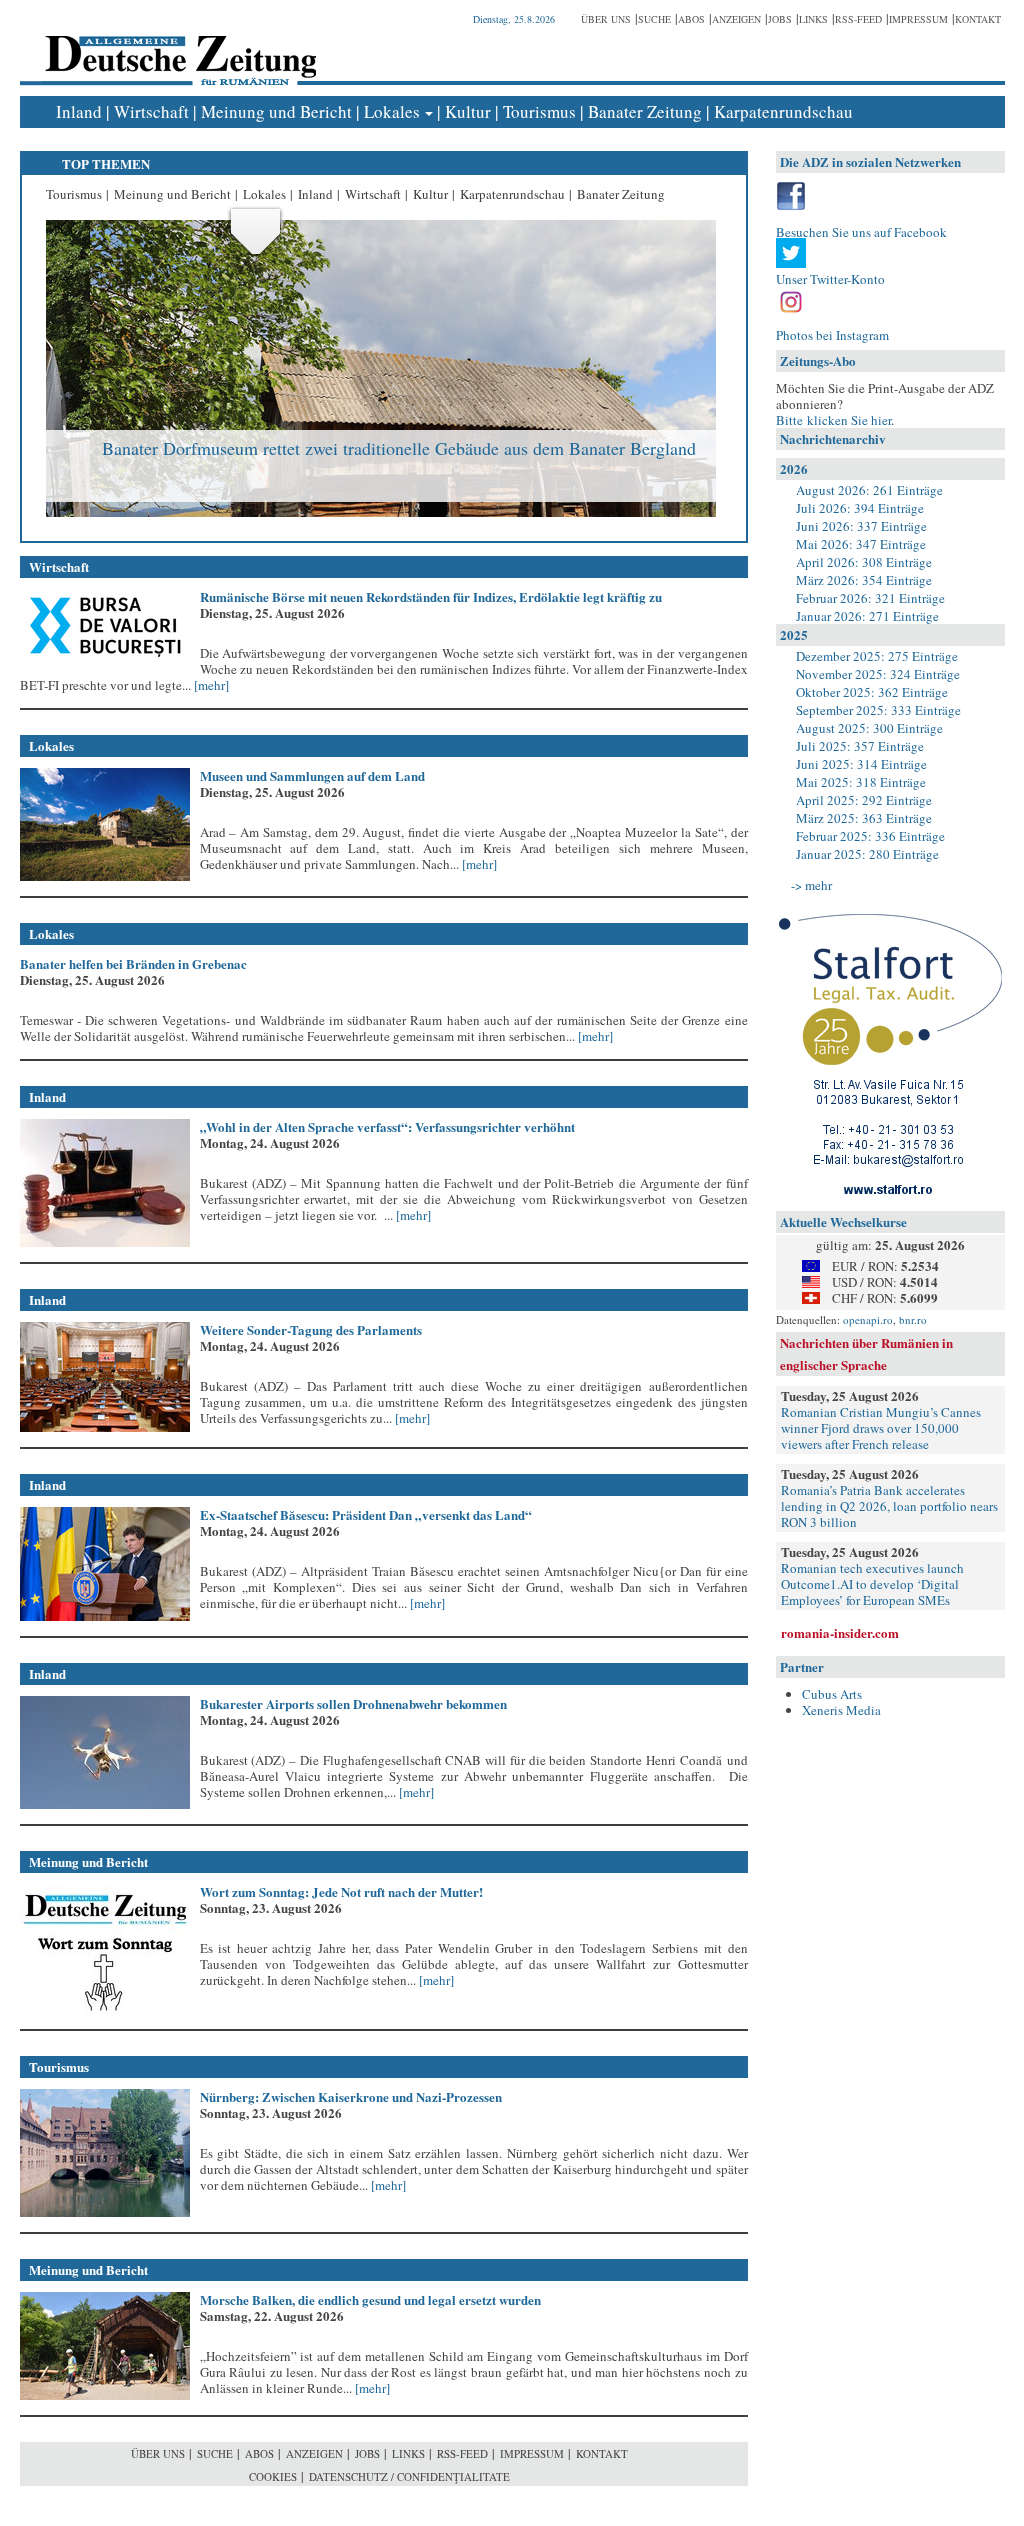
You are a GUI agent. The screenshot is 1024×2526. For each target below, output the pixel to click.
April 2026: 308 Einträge (864, 562)
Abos (691, 19)
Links (813, 19)
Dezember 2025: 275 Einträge (877, 656)
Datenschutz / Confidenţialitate (409, 2476)
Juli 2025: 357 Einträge (860, 746)
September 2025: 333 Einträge (878, 710)
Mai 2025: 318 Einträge (861, 782)
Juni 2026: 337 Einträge (861, 526)
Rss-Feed (858, 19)
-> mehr (811, 885)
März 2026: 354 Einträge (864, 580)
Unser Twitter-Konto (830, 279)
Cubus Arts (832, 1694)
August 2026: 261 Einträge (869, 490)
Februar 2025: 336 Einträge (870, 836)
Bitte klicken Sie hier (833, 420)
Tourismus (539, 111)
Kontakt (978, 19)
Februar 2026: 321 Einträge (870, 598)
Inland (79, 111)
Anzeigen (736, 19)
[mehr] (210, 685)
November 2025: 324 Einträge (878, 674)
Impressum (918, 19)
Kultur (468, 111)
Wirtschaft (151, 111)
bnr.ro (913, 1319)
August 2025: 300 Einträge (869, 728)
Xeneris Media (841, 1710)
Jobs (780, 19)
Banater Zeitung (645, 111)
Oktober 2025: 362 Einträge (872, 692)
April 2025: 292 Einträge (864, 800)
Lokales (392, 111)
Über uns (606, 19)
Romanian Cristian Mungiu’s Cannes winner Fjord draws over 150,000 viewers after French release (881, 1428)
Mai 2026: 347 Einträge (861, 544)
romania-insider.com (840, 1632)
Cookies (273, 2476)
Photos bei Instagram (832, 335)
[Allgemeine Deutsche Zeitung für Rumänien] (177, 45)
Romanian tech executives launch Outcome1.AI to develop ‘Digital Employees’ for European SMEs (872, 1584)
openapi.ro (868, 1319)
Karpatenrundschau (783, 111)
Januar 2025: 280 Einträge (867, 854)
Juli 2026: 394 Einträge (860, 508)
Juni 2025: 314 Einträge (861, 764)
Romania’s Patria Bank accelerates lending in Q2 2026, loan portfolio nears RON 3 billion (889, 1506)
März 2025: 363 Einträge (864, 818)
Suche (654, 19)
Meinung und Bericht (276, 111)
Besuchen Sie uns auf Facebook (861, 232)
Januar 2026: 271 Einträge (867, 616)
